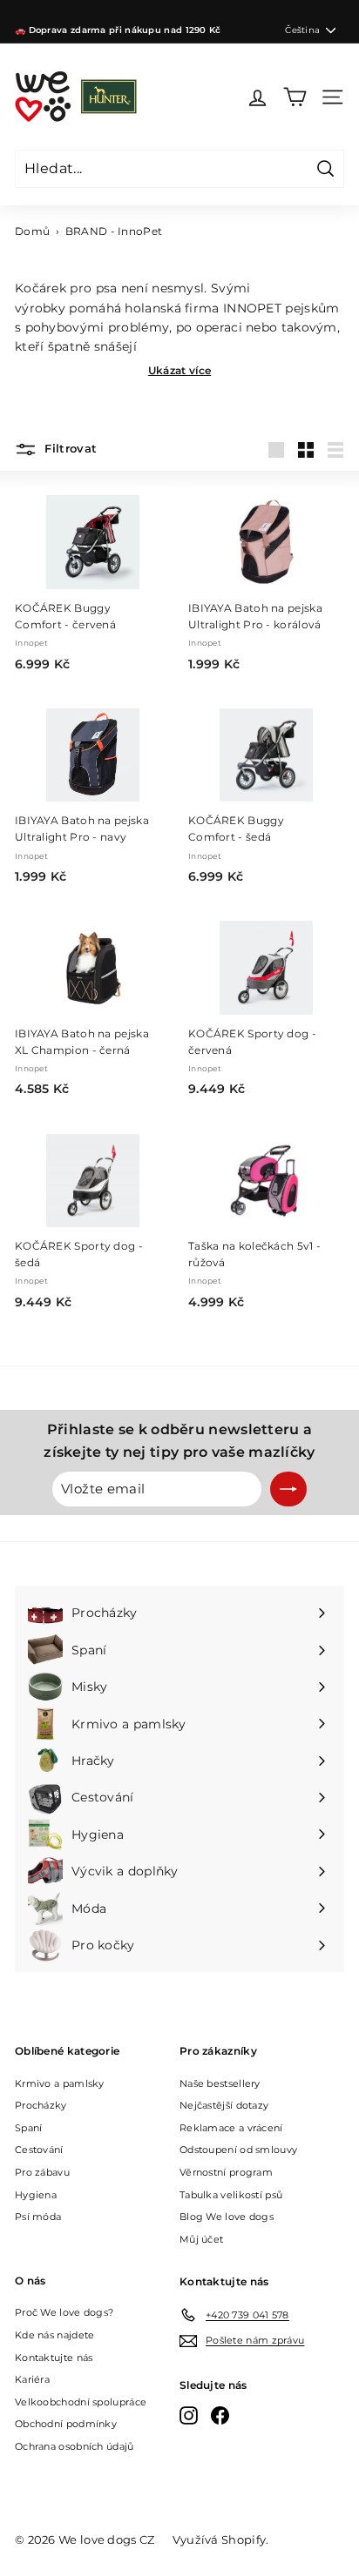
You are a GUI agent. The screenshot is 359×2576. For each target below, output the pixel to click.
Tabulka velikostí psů (231, 2195)
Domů (32, 231)
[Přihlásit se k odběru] (288, 1489)
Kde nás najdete (55, 2335)
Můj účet (201, 2239)
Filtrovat (69, 449)
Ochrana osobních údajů (75, 2446)
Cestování (39, 2150)
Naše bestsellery (220, 2083)
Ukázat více (179, 370)
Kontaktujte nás (54, 2358)
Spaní (29, 2128)
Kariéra (32, 2379)
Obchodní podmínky (66, 2424)
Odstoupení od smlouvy (238, 2150)
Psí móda (38, 2217)
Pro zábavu (42, 2172)
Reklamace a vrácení (231, 2128)
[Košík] (295, 97)
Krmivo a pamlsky (60, 2083)
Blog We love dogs (227, 2217)
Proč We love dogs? (64, 2312)
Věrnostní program (226, 2172)
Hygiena (36, 2195)
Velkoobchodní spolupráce (81, 2402)
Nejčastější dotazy (224, 2105)
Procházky (41, 2105)
